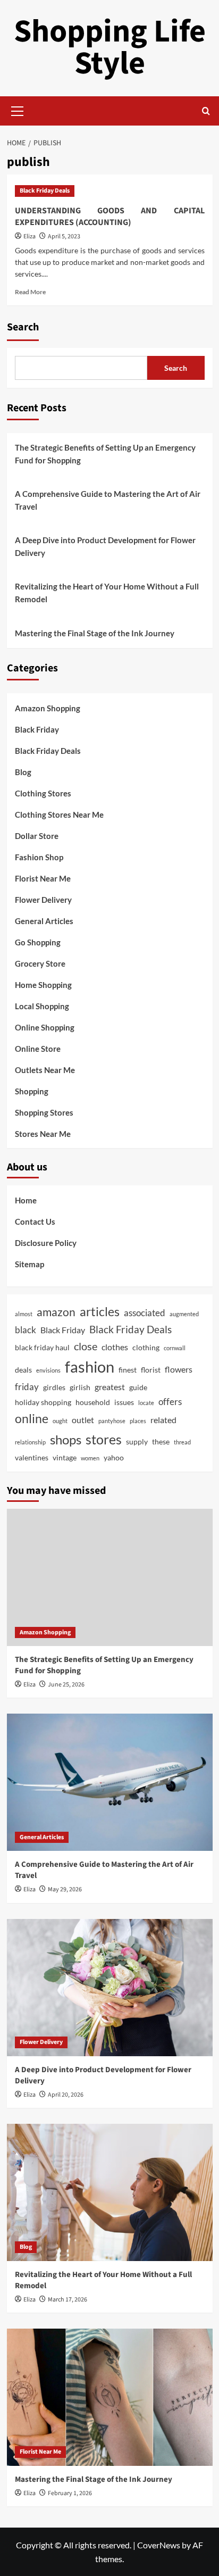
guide (138, 1387)
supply (137, 1441)
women (90, 1458)
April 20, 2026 (66, 2095)
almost (24, 1314)
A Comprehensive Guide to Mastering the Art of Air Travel (108, 500)
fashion (90, 1366)
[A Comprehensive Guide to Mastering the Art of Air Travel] (110, 1782)
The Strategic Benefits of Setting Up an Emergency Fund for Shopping (105, 454)
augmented (184, 1314)
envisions (48, 1370)
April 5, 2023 (64, 236)
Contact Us (35, 1221)
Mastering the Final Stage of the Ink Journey (95, 633)
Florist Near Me (43, 878)
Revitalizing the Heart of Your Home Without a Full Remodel (107, 593)
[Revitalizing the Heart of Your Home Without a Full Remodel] (110, 2192)
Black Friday (37, 729)
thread (182, 1442)
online (32, 1419)
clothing (146, 1347)
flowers (179, 1369)
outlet (83, 1420)
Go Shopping (38, 942)
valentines (32, 1457)
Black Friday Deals (45, 191)
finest (128, 1370)
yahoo (114, 1457)
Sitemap (30, 1264)
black (26, 1330)
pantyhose (112, 1421)
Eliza (30, 236)
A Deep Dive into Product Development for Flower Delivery (105, 546)
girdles (54, 1387)
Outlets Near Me (45, 1070)
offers (170, 1402)
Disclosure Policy (46, 1243)
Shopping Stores (44, 1112)
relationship (30, 1442)
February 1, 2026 (70, 2493)
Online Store (38, 1049)
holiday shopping (43, 1402)
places (138, 1421)
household (93, 1402)
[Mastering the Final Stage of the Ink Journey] (110, 2397)
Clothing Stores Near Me (59, 815)
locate (146, 1403)
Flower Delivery (43, 900)
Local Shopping (42, 1006)
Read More (30, 292)
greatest (110, 1387)
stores (104, 1439)
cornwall (175, 1348)
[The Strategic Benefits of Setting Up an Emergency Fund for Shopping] (110, 1577)
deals (23, 1370)
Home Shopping (43, 985)
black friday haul (42, 1347)
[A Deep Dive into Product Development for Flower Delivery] (110, 1988)
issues (124, 1402)
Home (26, 1200)
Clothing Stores (43, 793)
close (86, 1346)
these (161, 1441)
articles (100, 1312)
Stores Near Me (43, 1134)
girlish (80, 1387)
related (163, 1420)
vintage (65, 1457)
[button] (18, 110)
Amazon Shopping (48, 708)
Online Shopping (45, 1027)
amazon (56, 1312)
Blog (23, 772)
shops (66, 1439)
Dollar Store (37, 836)
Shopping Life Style (110, 48)
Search (23, 327)
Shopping (32, 1091)
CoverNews (159, 2545)
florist (151, 1370)
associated (145, 1313)
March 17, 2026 (68, 2300)
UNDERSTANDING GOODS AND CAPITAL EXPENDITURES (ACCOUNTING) (110, 217)
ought (60, 1421)
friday (27, 1387)
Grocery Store (40, 963)
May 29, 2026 (65, 1889)
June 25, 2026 (66, 1685)
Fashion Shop (39, 857)
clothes (115, 1347)
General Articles (44, 921)
